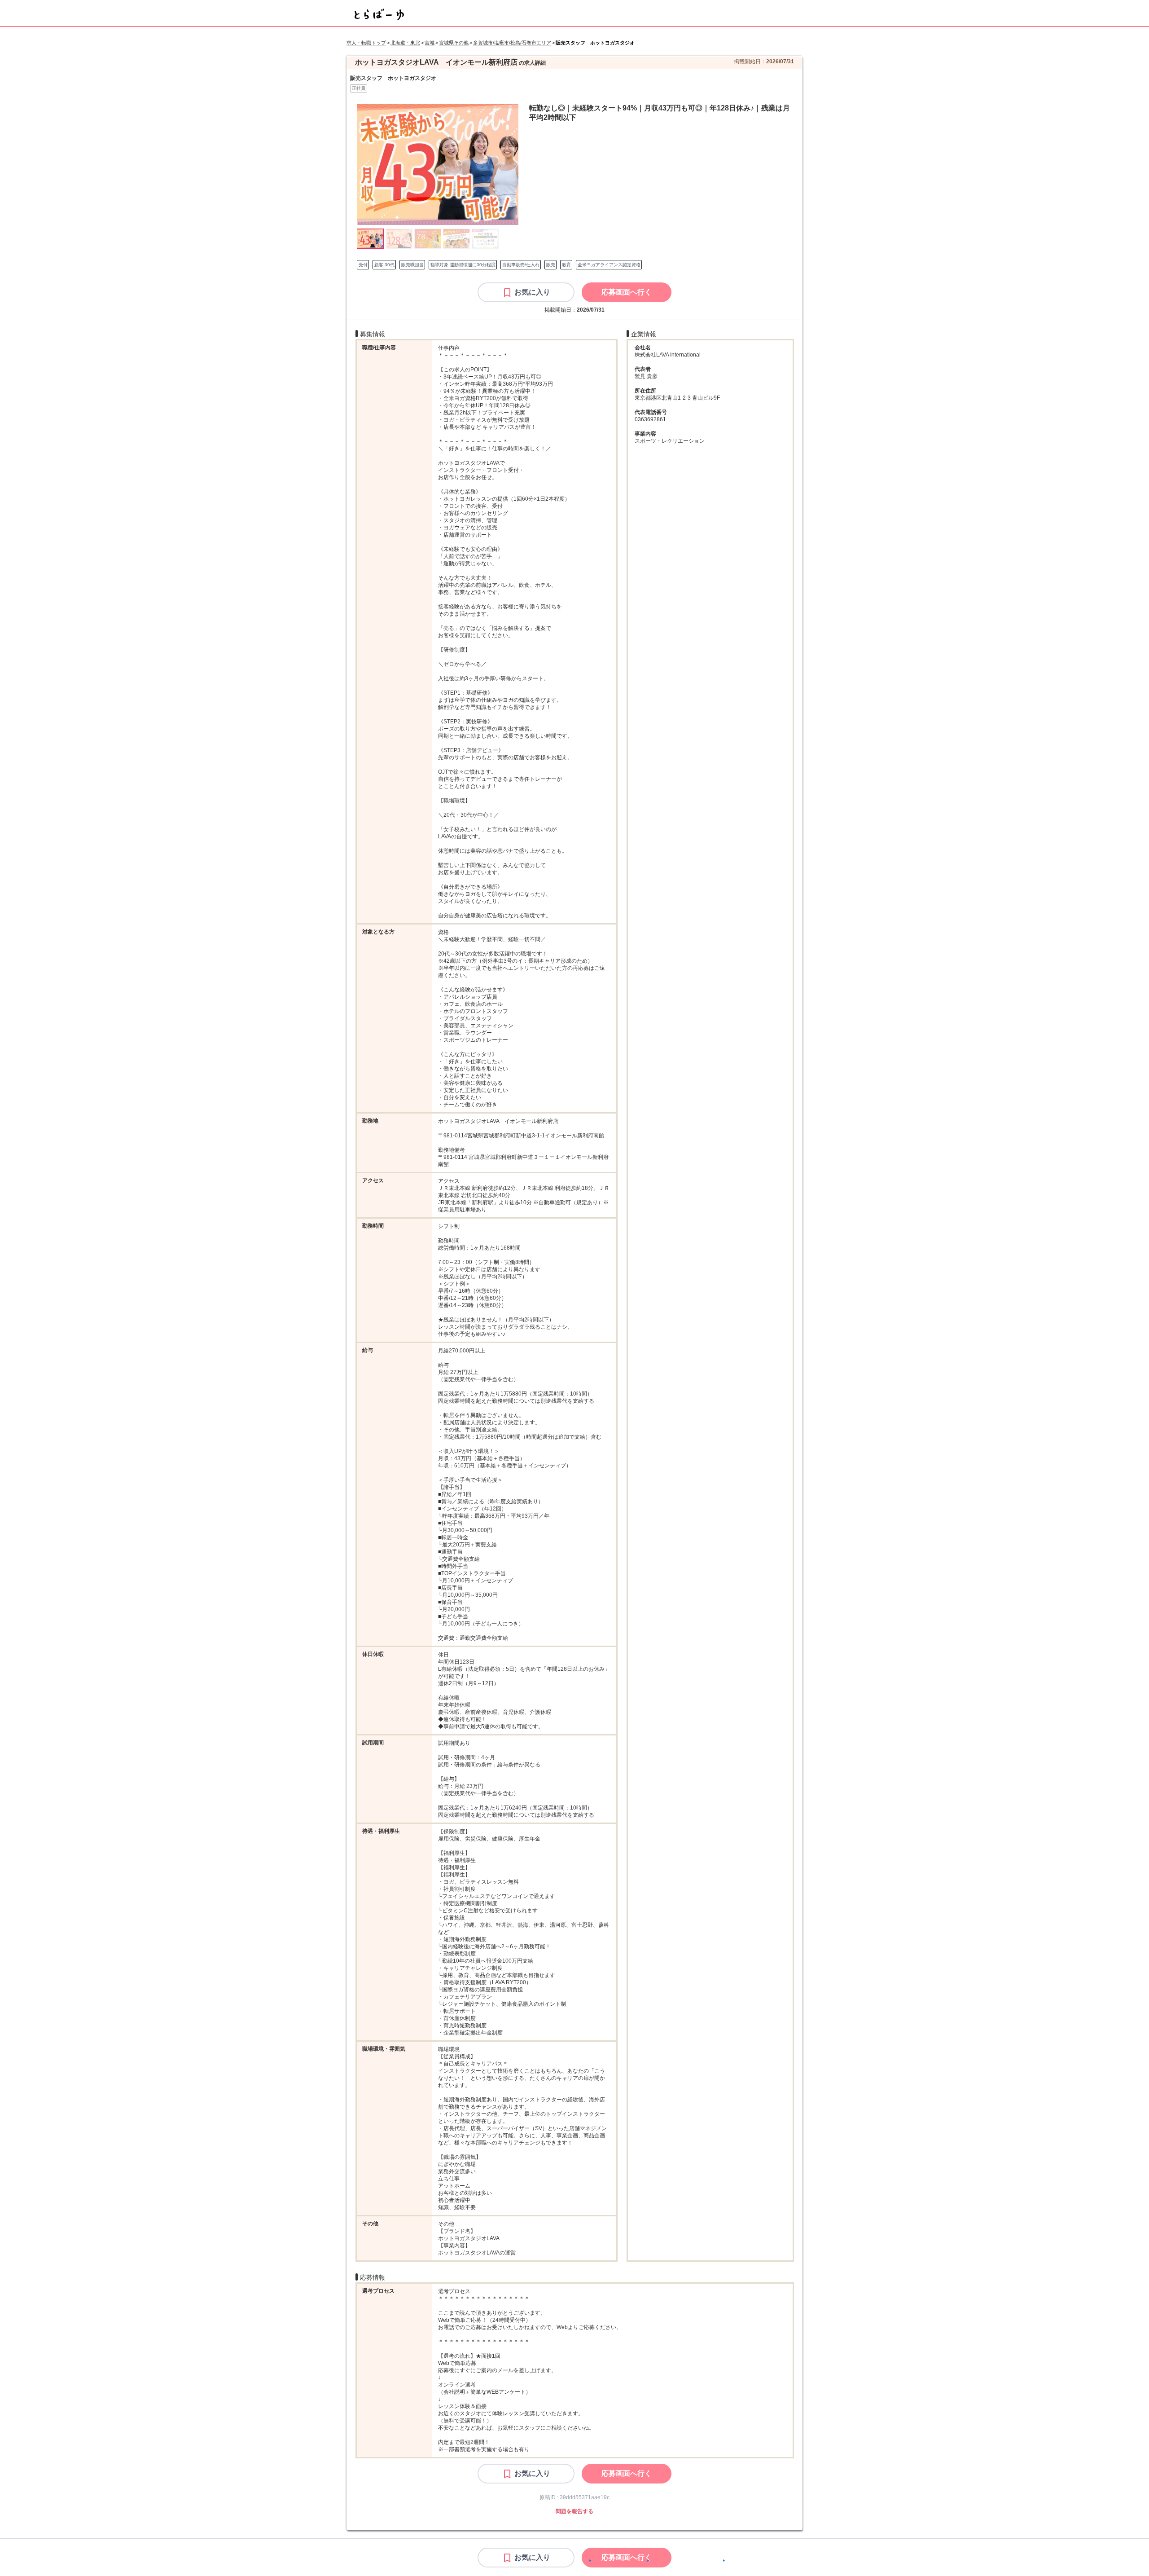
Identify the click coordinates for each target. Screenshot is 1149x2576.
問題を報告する (574, 2511)
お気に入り (532, 292)
